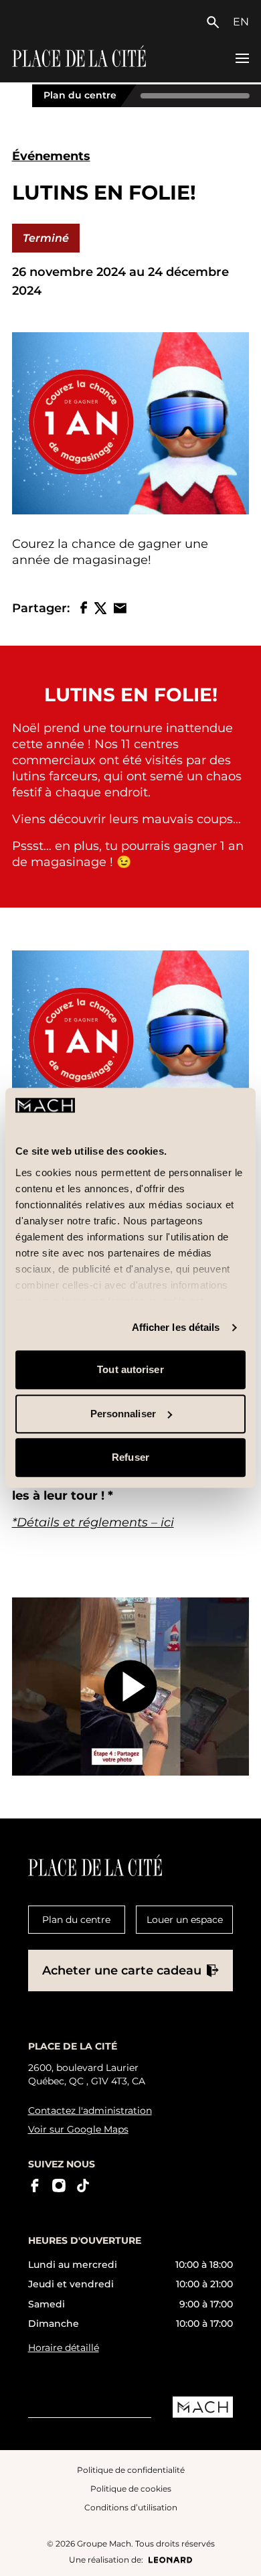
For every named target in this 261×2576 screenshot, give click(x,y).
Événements (51, 156)
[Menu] (242, 58)
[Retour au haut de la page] (239, 2555)
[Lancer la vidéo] (131, 1687)
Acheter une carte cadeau (122, 1971)
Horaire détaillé (64, 2348)
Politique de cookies (131, 2489)
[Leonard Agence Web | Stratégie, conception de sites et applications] (170, 2560)
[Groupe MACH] (203, 2407)
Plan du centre (80, 95)
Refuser (130, 1458)
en (241, 22)
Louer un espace (185, 1920)
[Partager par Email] (120, 608)
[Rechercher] (216, 22)
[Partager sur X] (100, 608)
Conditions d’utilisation (131, 2507)
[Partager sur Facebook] (84, 608)
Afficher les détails (176, 1327)
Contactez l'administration (90, 2110)
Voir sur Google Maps (78, 2129)
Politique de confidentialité (131, 2470)
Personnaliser (123, 1414)
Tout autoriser (130, 1370)
